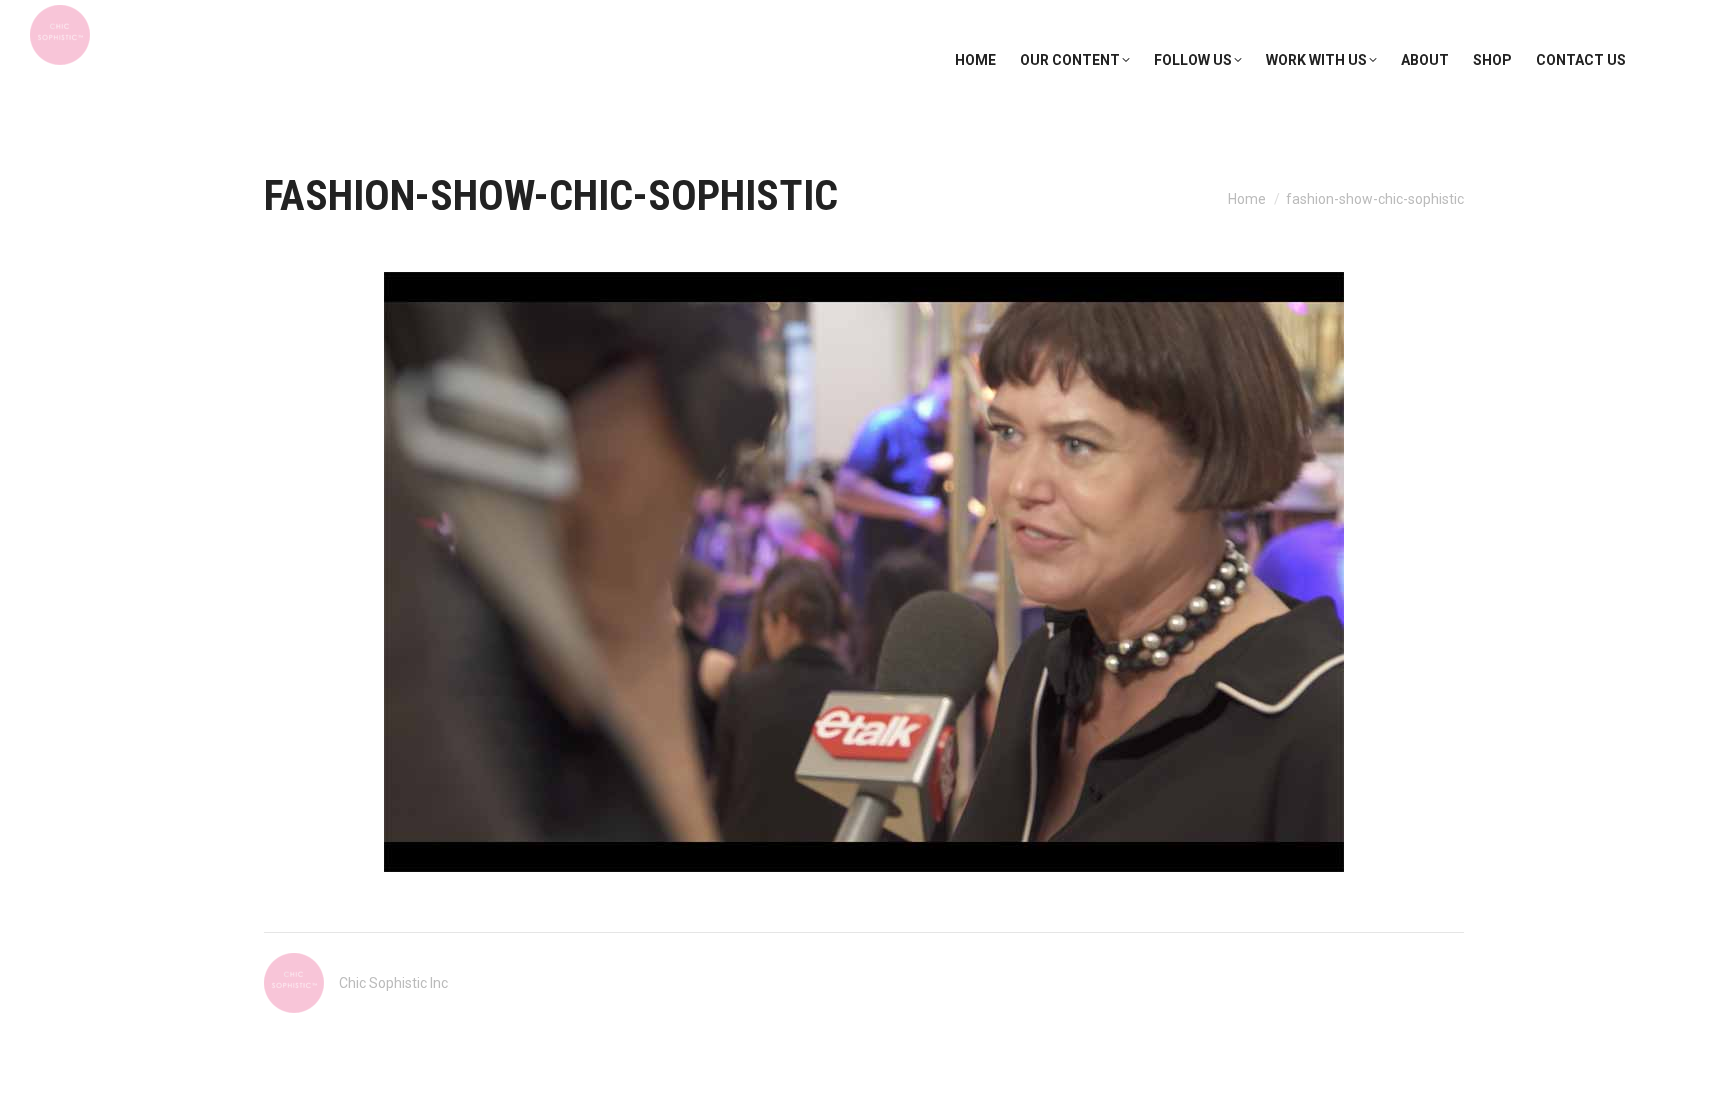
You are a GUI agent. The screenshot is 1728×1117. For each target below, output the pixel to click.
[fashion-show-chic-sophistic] (864, 572)
